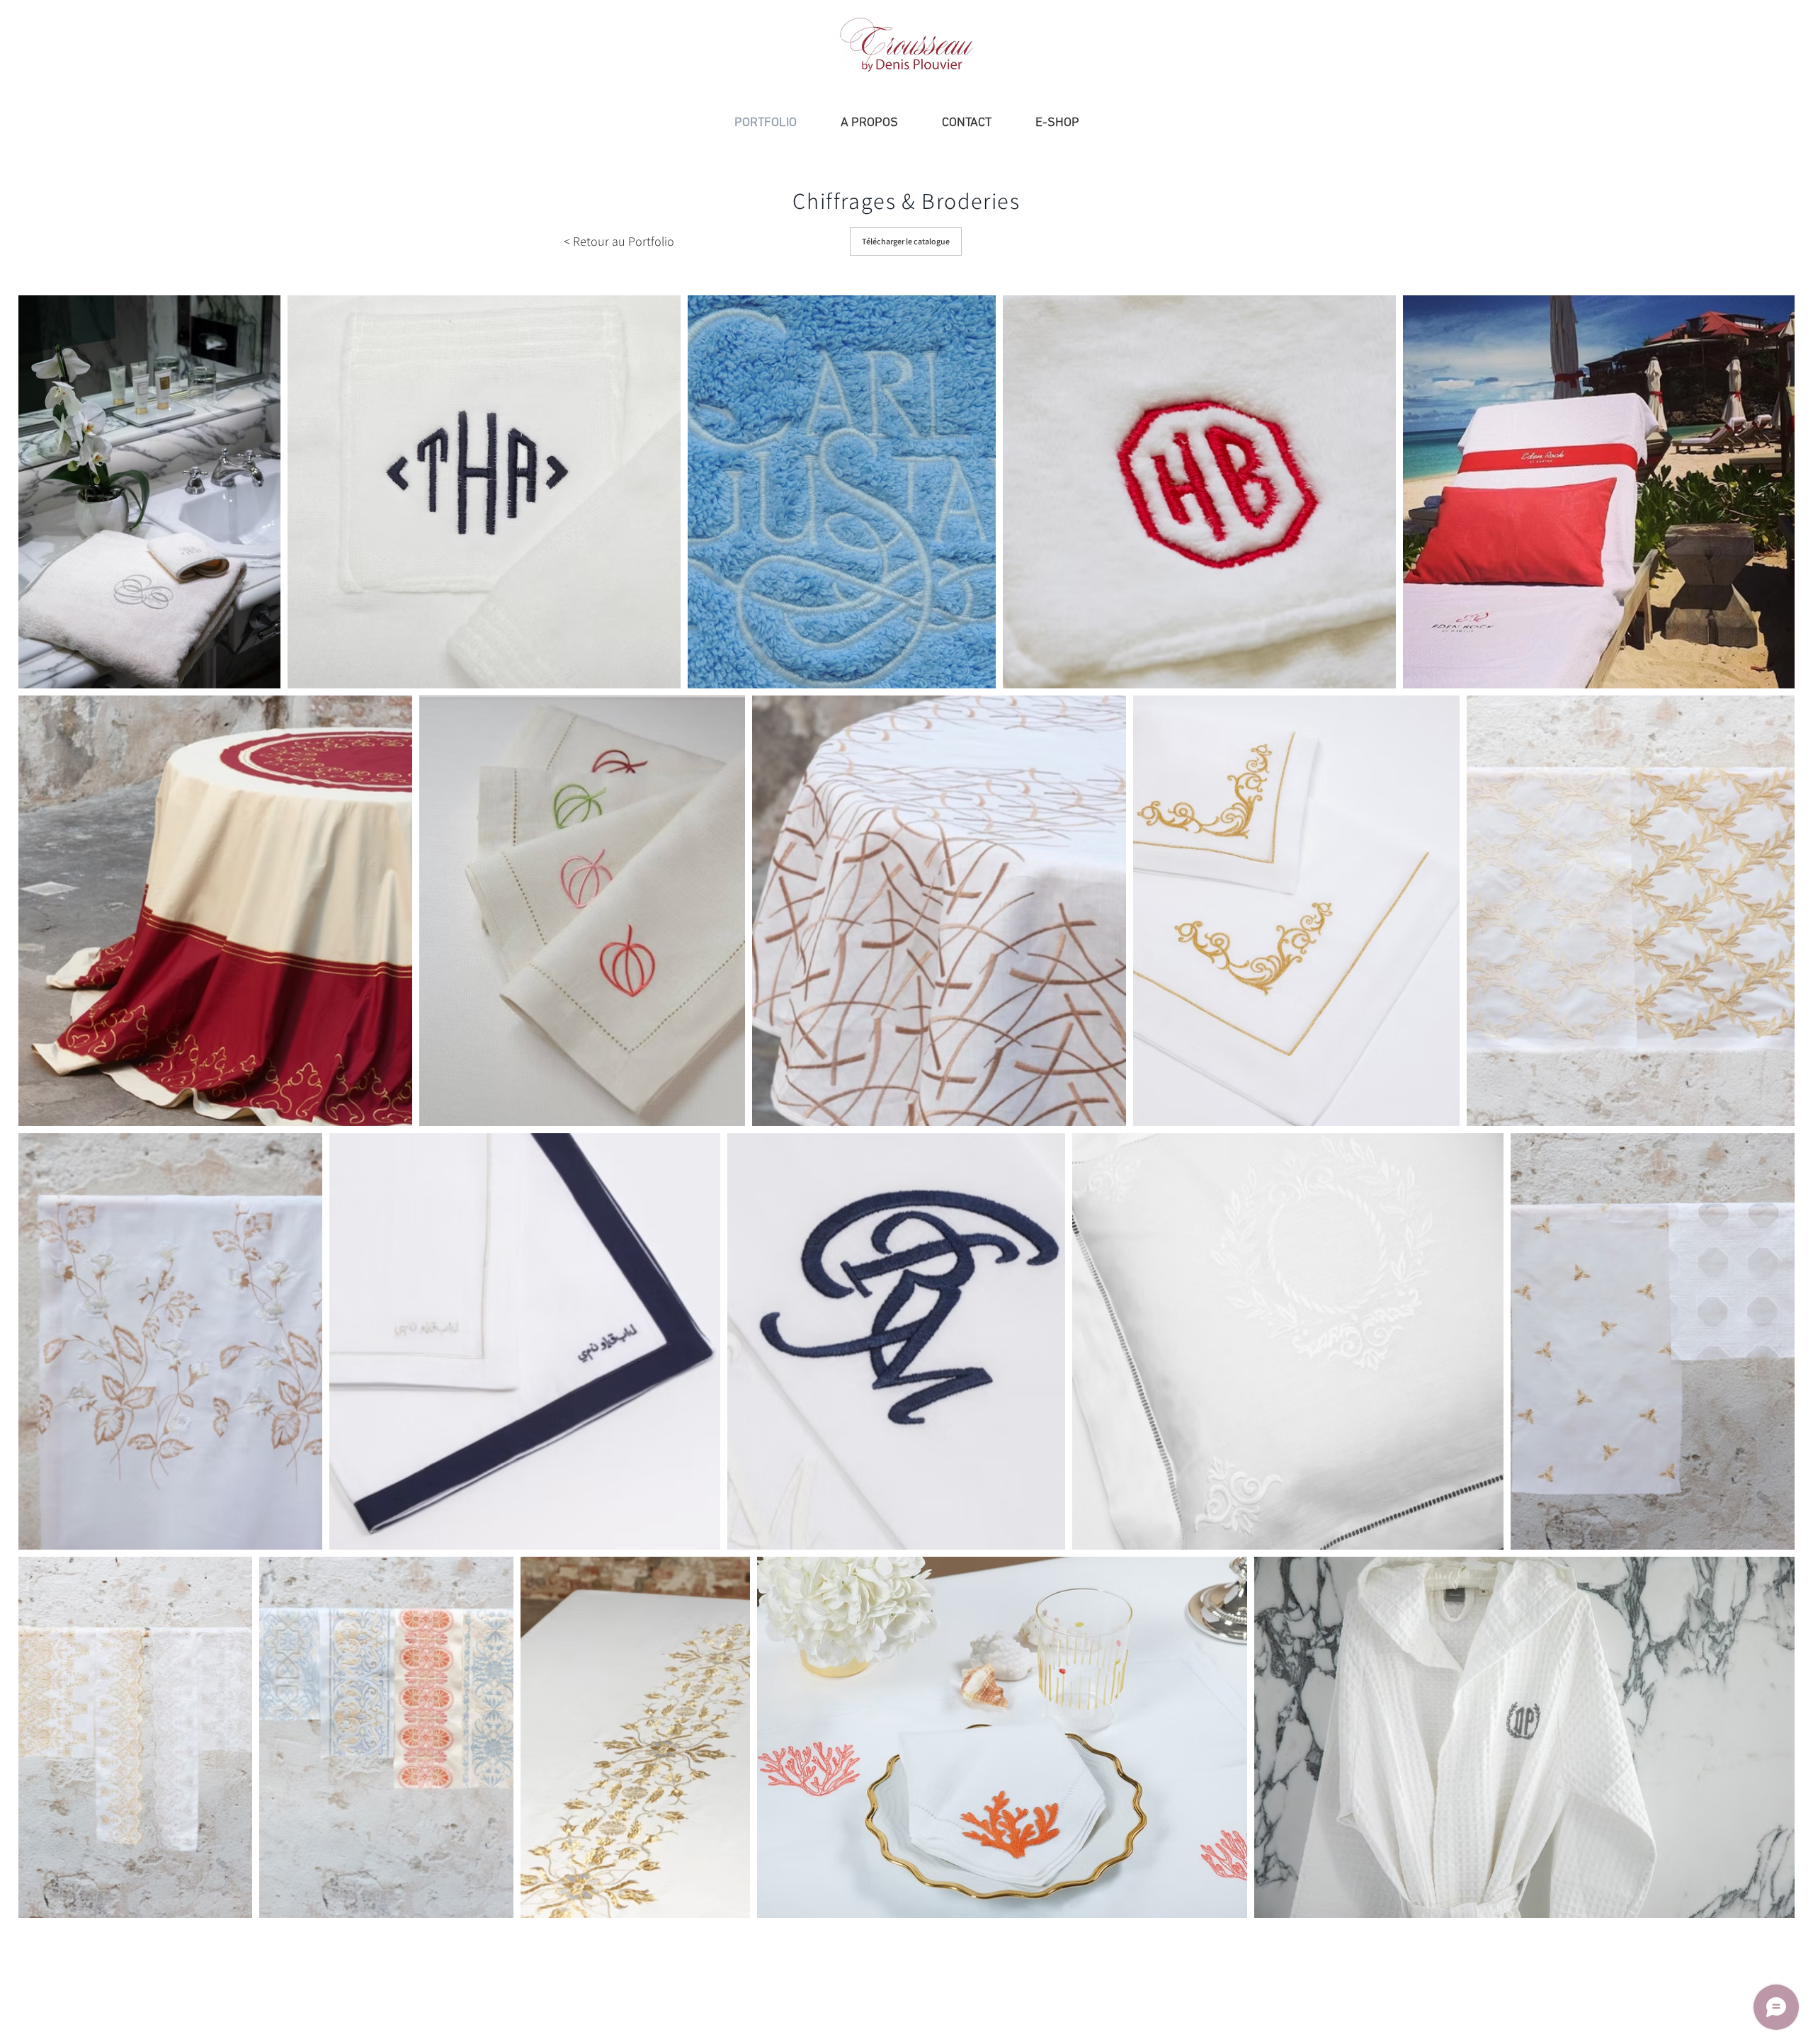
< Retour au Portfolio (619, 241)
